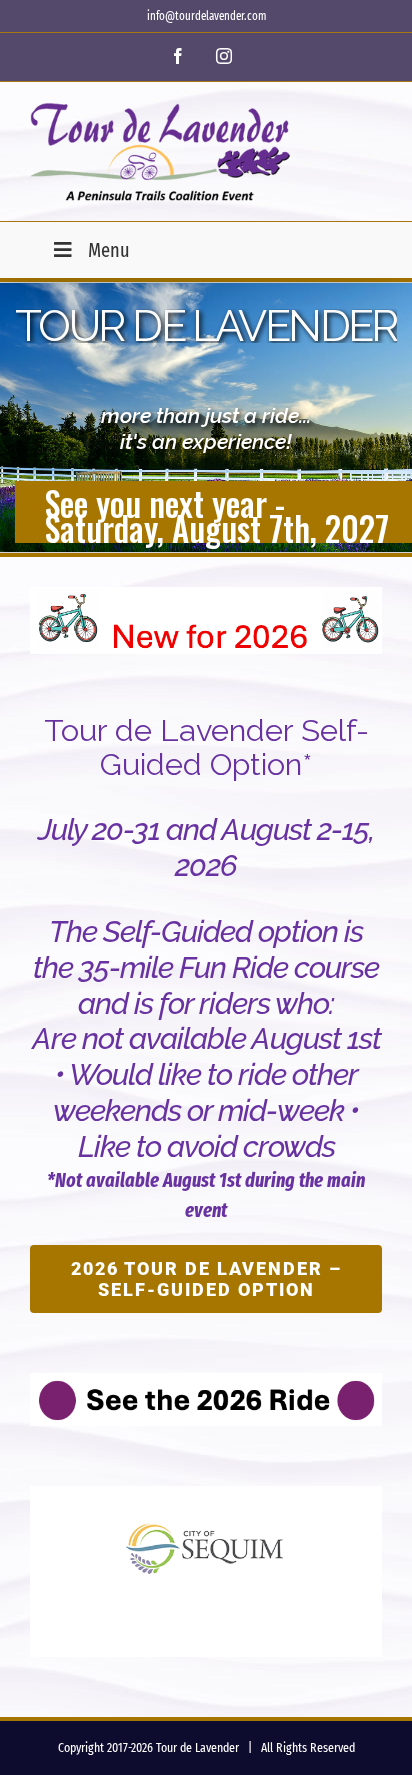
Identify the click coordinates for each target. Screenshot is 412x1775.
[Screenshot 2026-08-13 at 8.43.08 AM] (206, 1383)
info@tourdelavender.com (206, 16)
